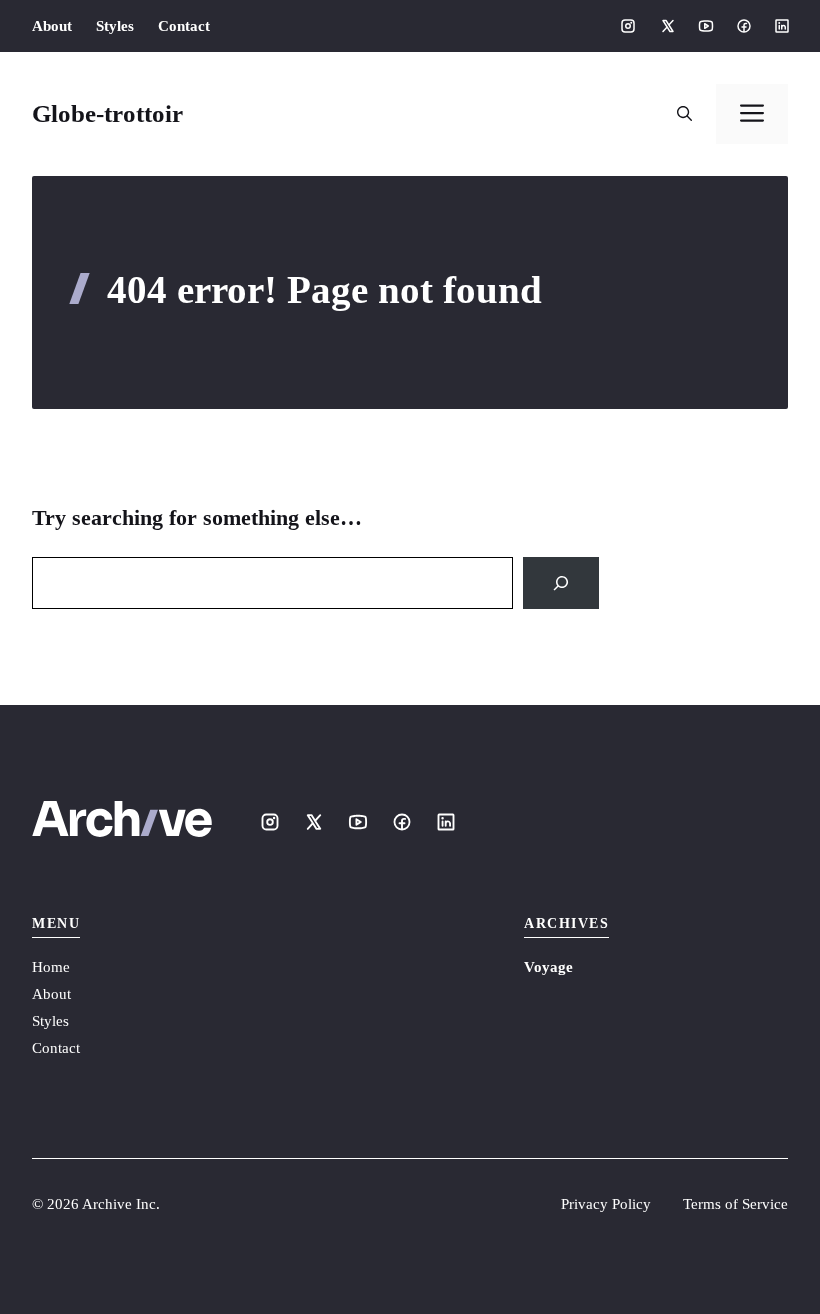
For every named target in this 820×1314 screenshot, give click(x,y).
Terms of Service (735, 1204)
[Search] (561, 583)
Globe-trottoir (107, 113)
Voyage (548, 967)
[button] (684, 114)
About (52, 26)
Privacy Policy (606, 1204)
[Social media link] (628, 26)
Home (51, 967)
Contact (184, 26)
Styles (115, 26)
